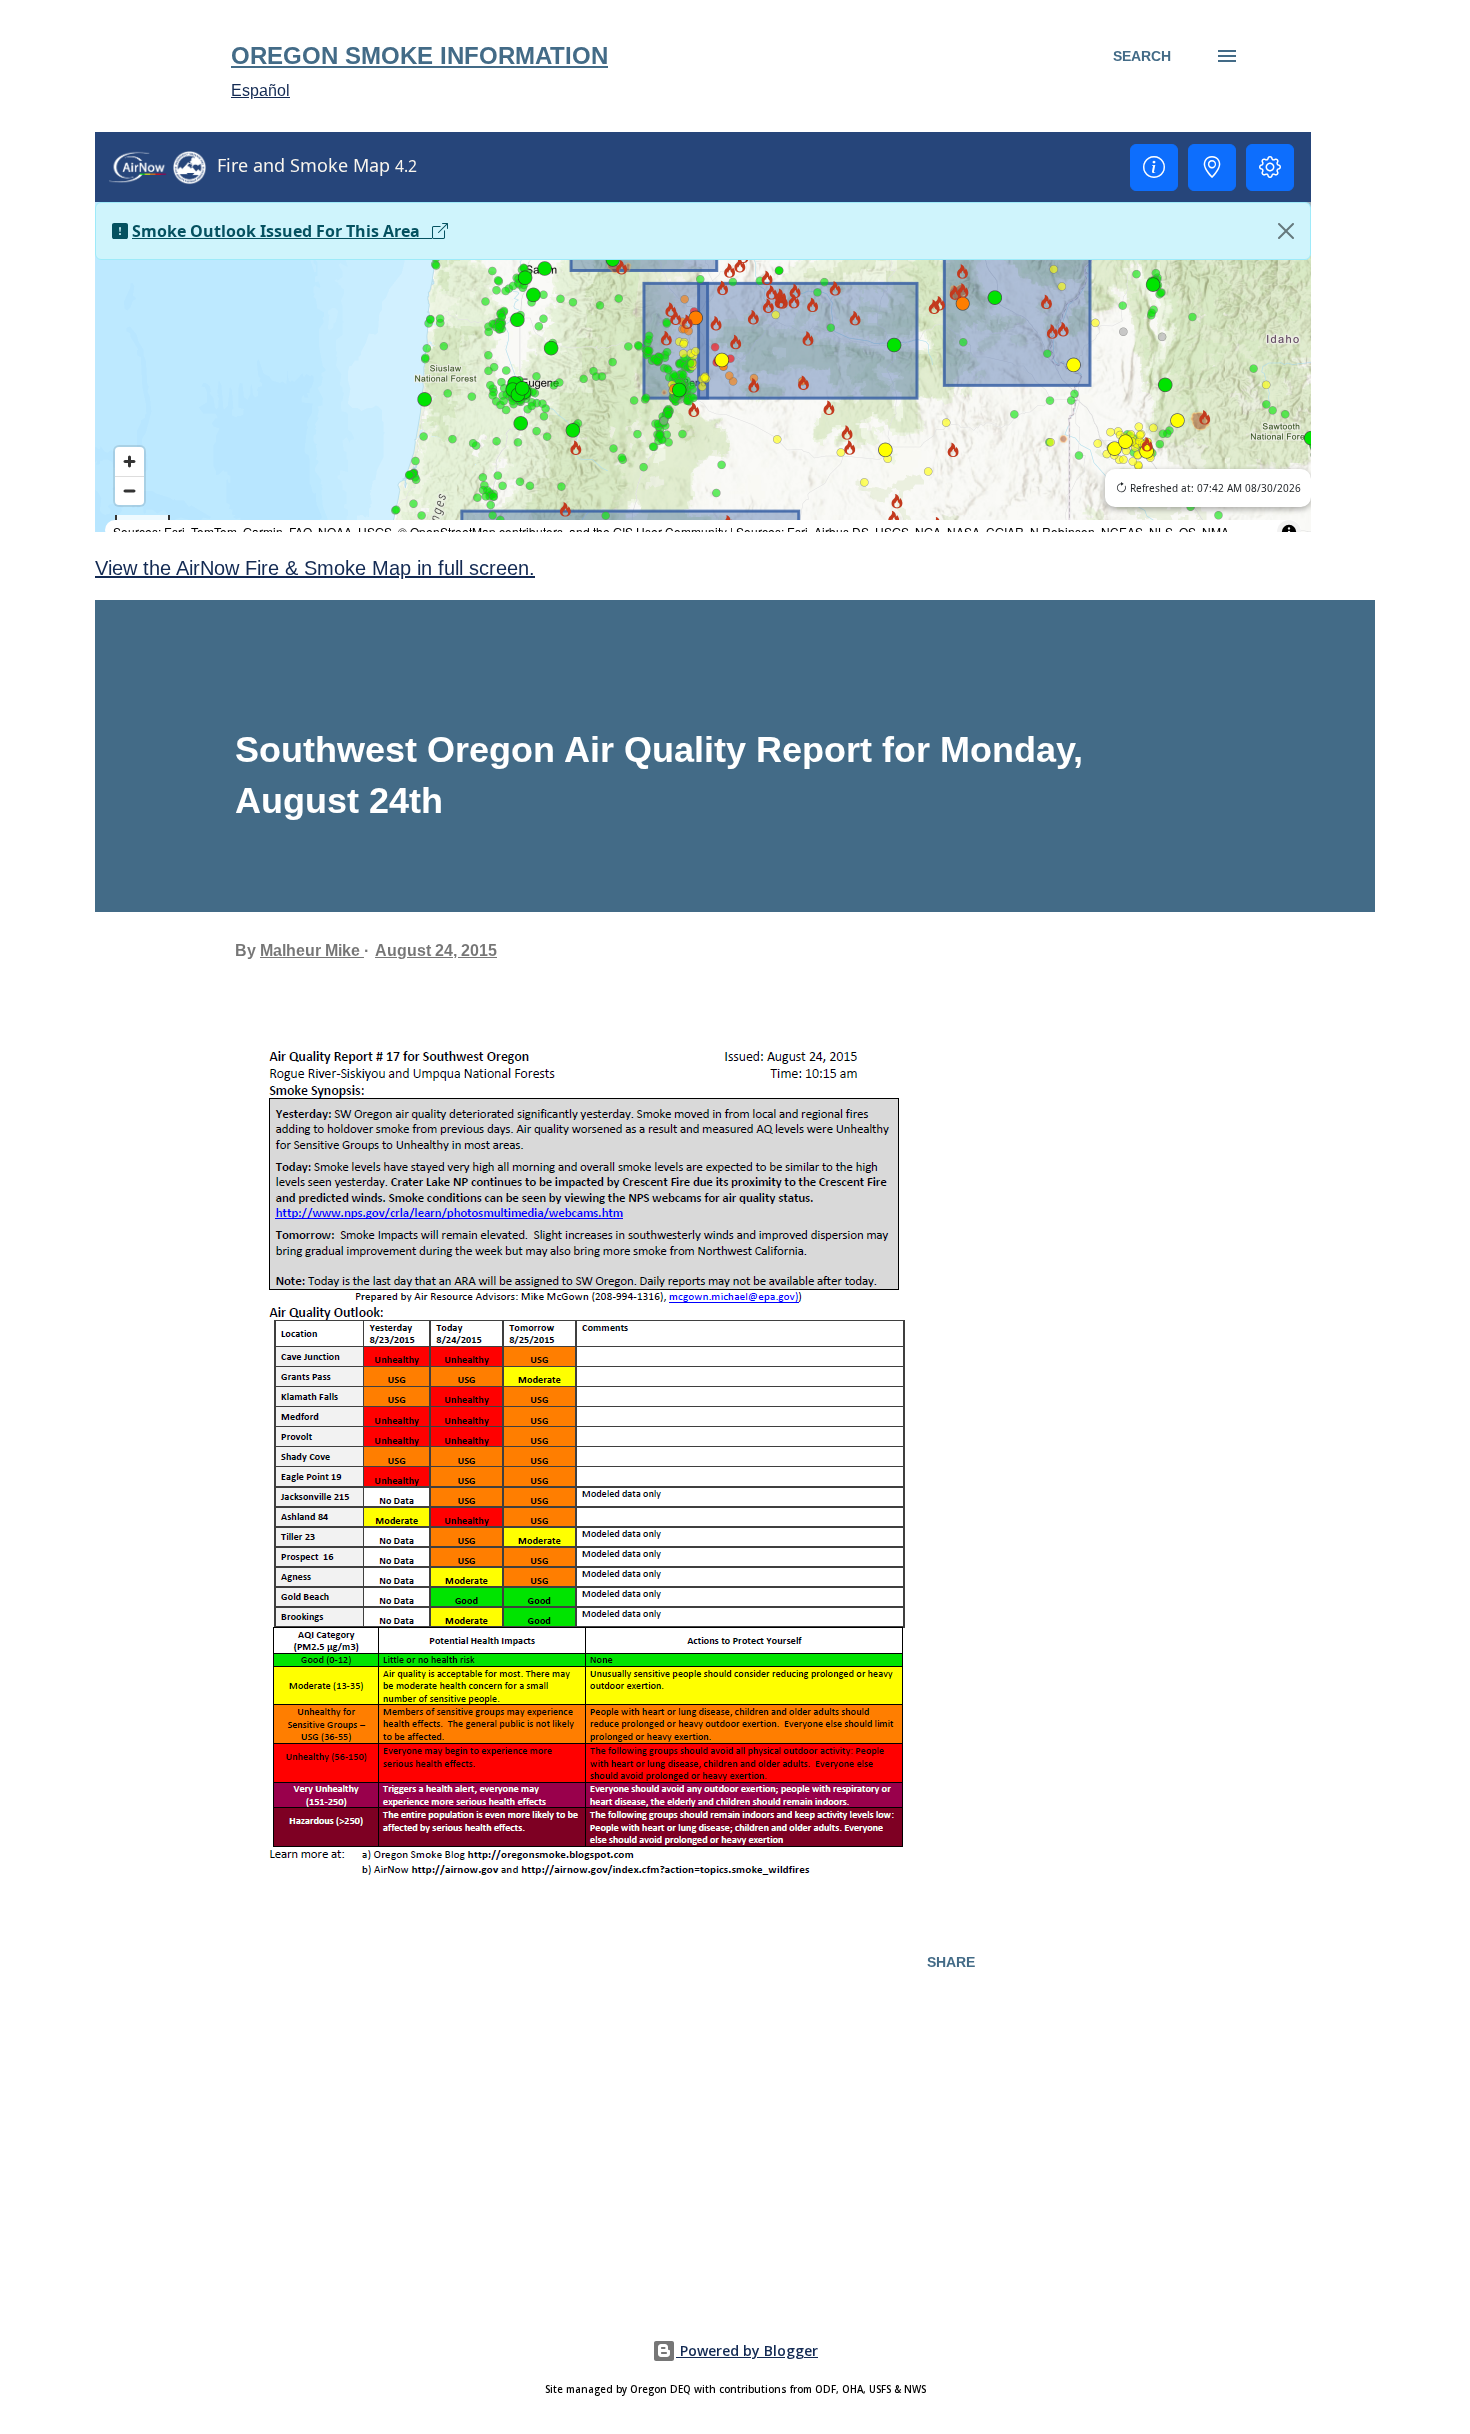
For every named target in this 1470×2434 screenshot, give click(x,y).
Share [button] (951, 1962)
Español (260, 90)
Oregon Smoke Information (419, 55)
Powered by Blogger (747, 2350)
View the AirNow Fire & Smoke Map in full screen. (315, 568)
